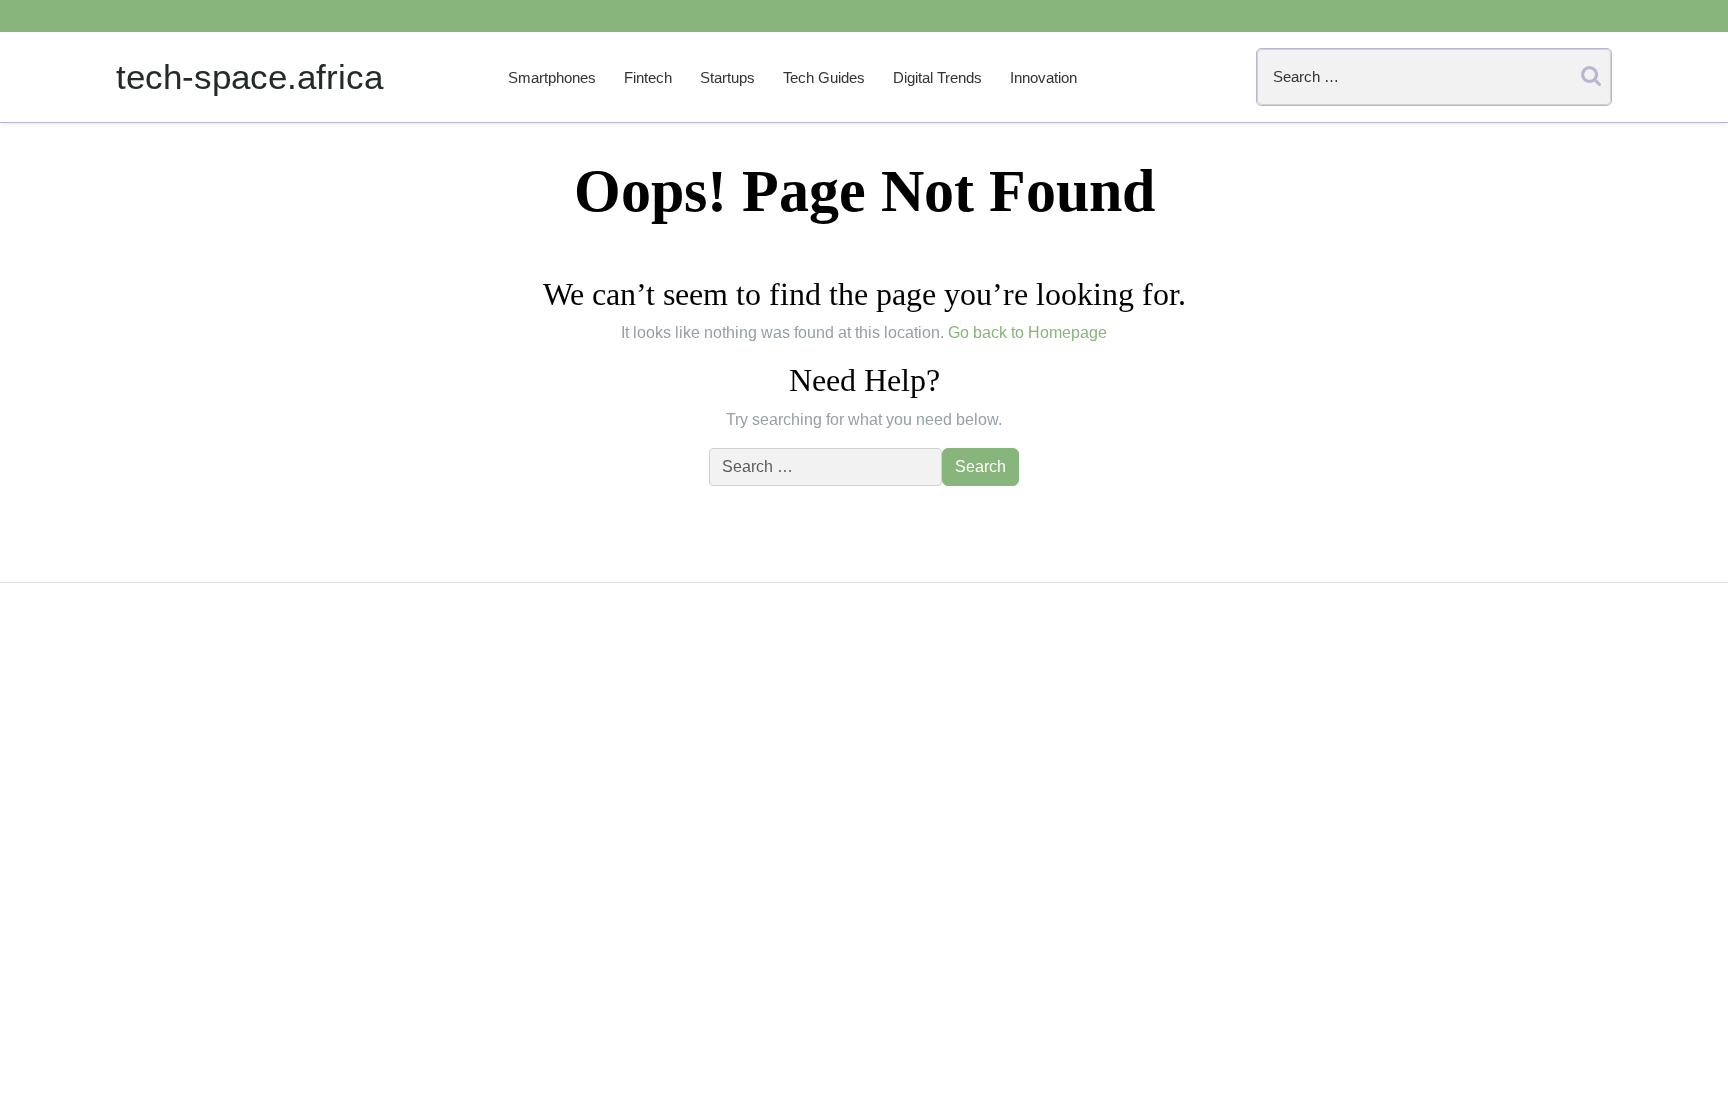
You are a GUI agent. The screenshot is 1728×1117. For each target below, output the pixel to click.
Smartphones (552, 77)
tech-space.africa (249, 76)
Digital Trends (937, 77)
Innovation (1043, 77)
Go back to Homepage (1027, 332)
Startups (727, 77)
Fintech (648, 77)
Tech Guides (824, 77)
